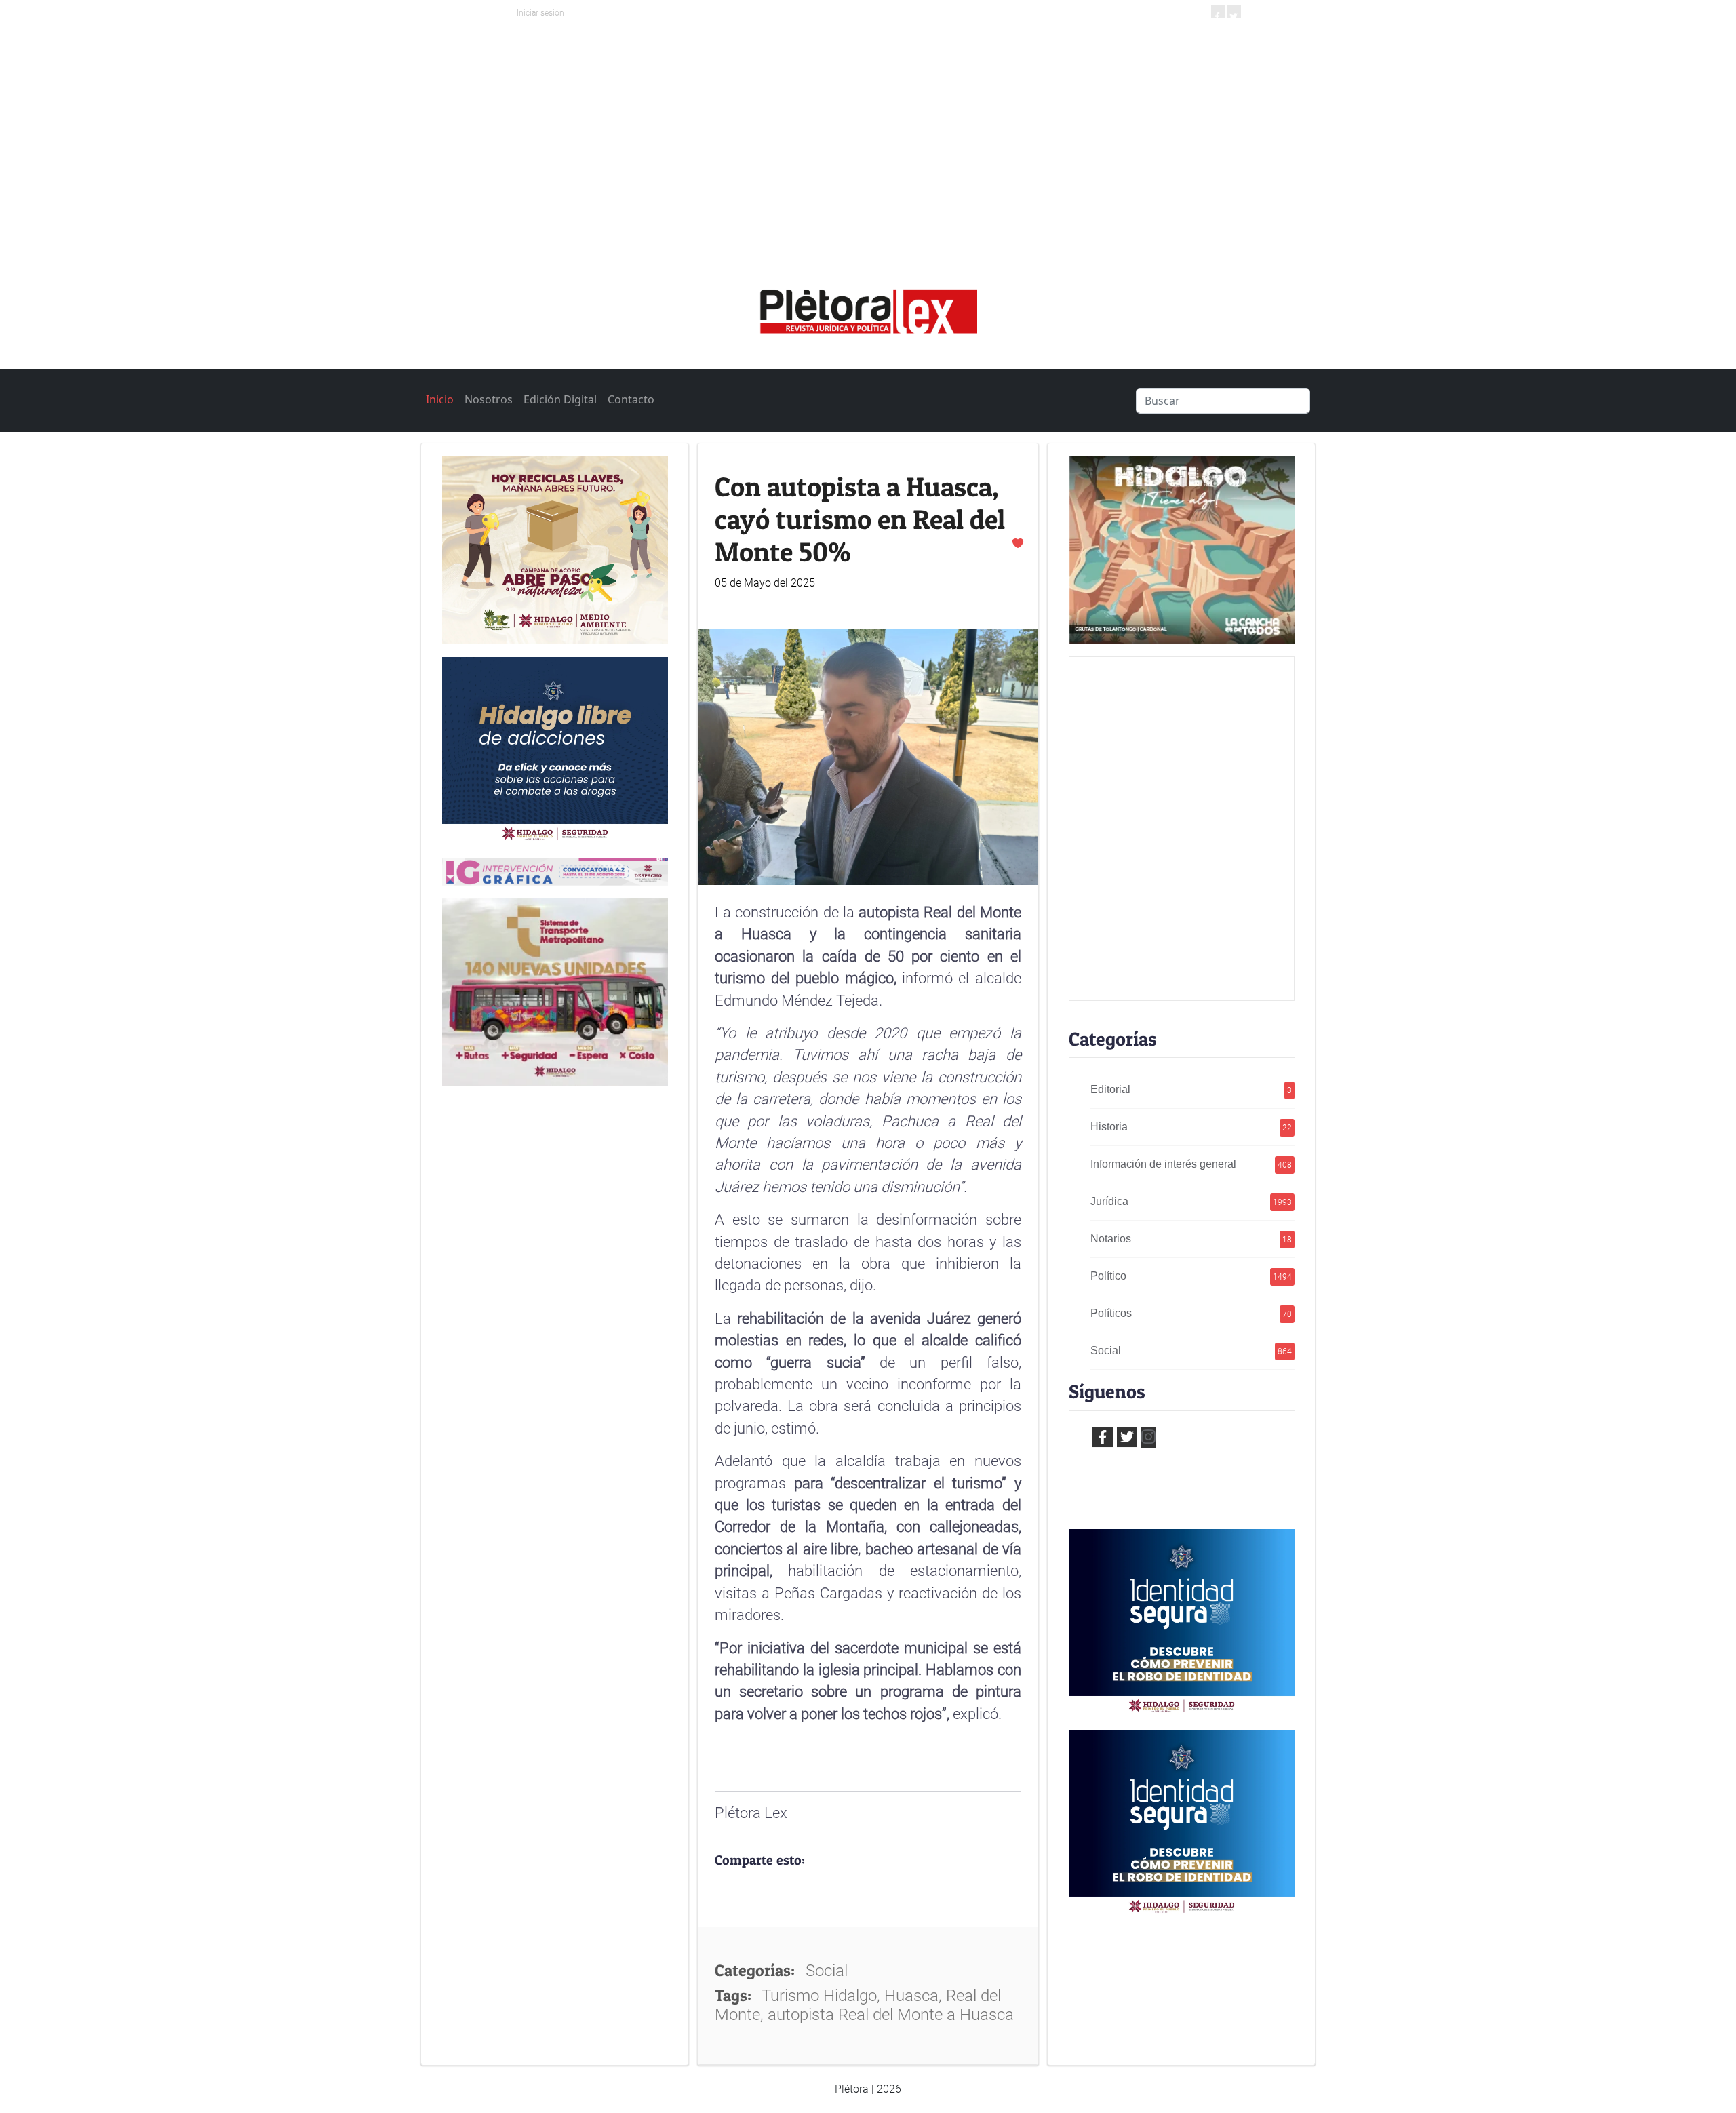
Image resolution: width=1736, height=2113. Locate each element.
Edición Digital (560, 399)
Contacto (631, 399)
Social (1191, 1350)
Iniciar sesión (540, 13)
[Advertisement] (868, 145)
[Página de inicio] (868, 307)
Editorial (1191, 1089)
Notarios (1191, 1239)
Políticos (1191, 1313)
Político (1191, 1276)
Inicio (440, 399)
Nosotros (489, 399)
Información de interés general (1191, 1164)
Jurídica (1191, 1201)
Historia (1191, 1127)
